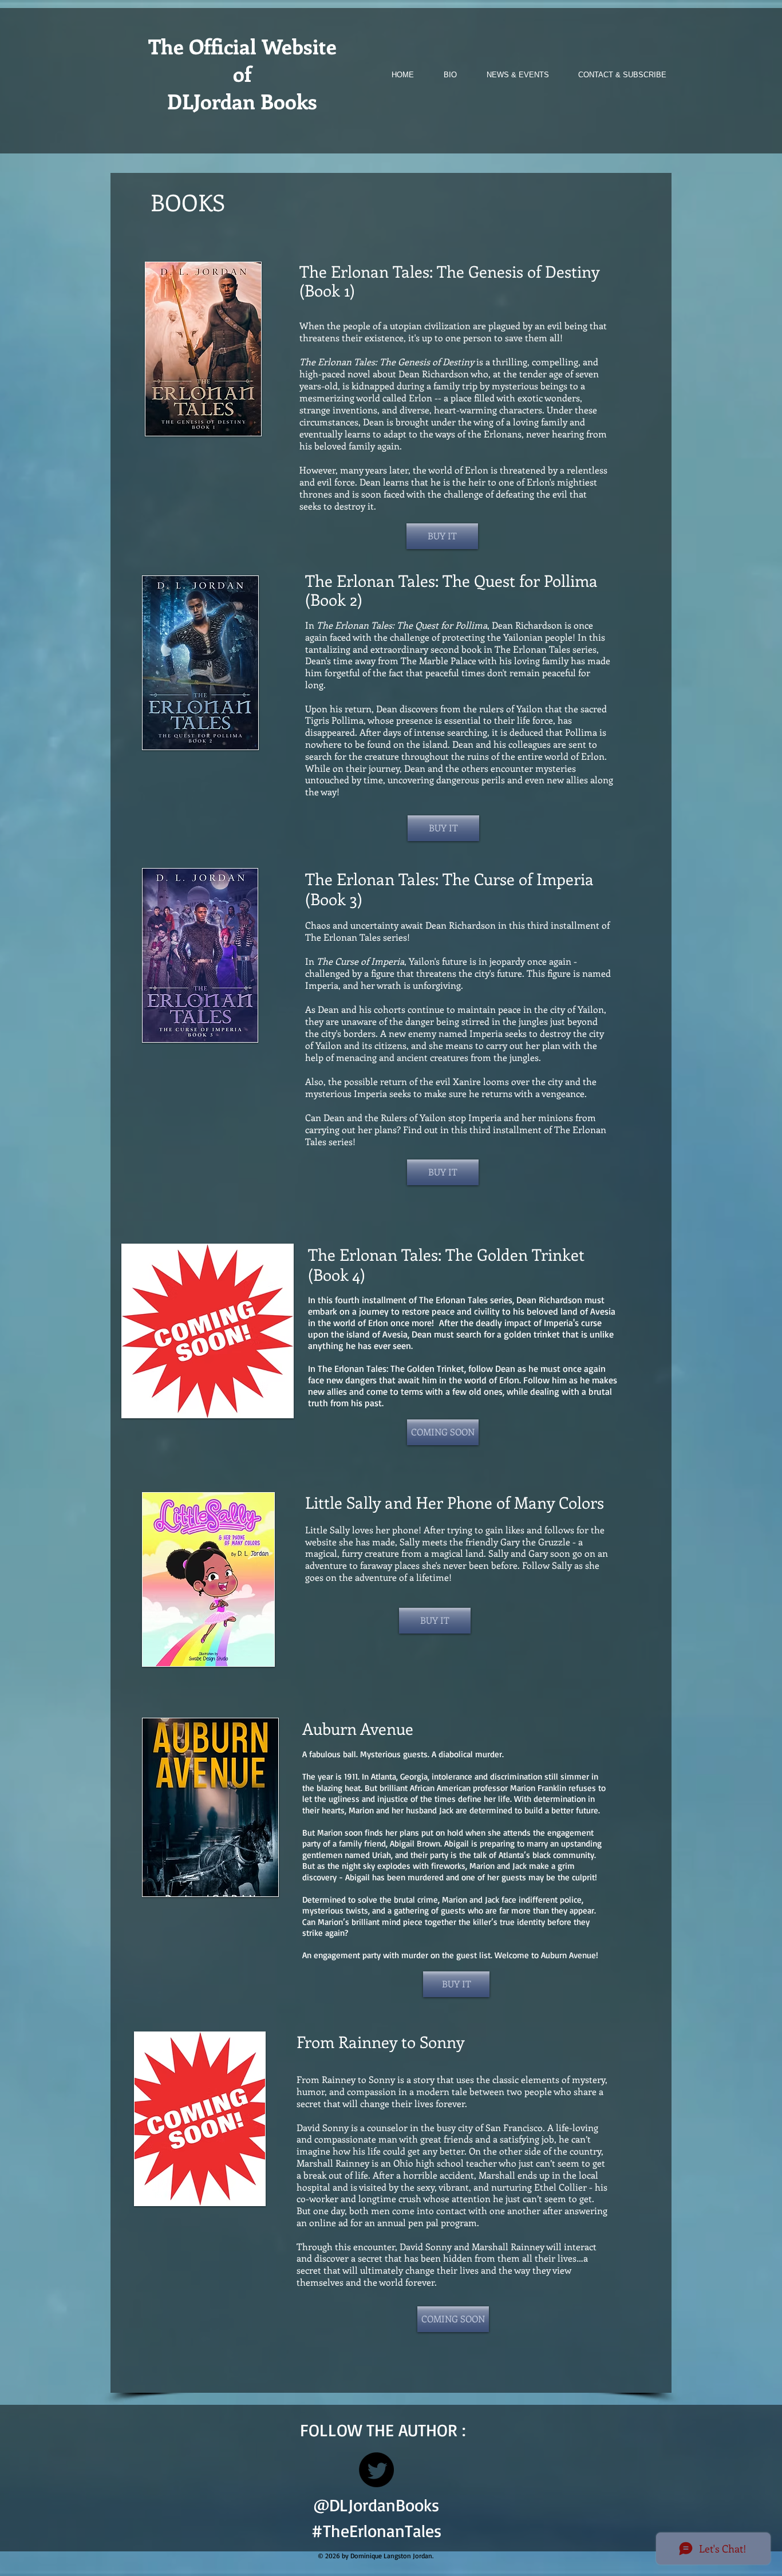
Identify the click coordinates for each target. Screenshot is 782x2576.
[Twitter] (376, 2470)
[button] (443, 1432)
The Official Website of (242, 60)
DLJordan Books (242, 101)
